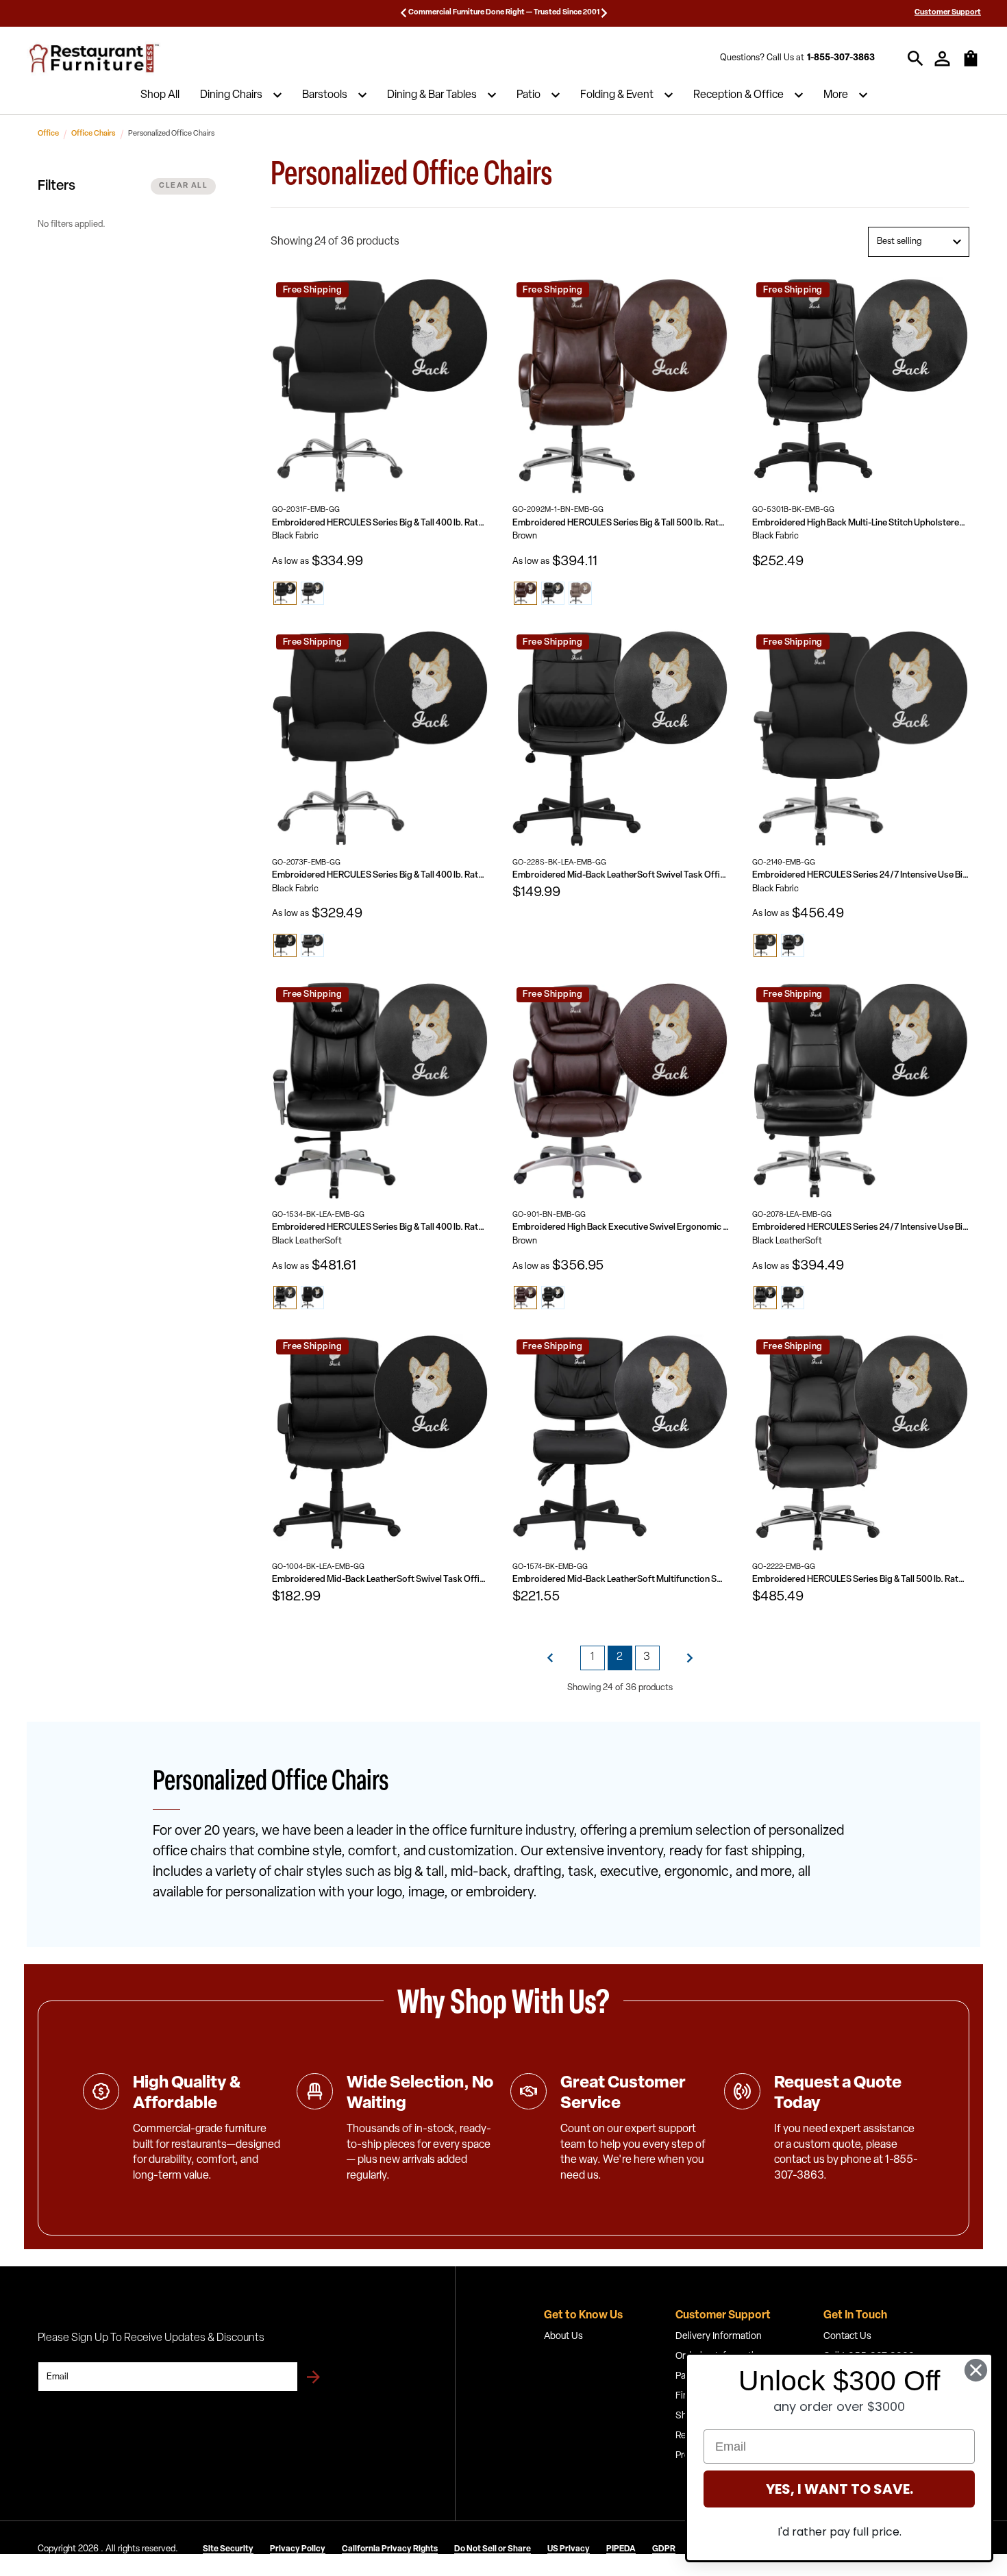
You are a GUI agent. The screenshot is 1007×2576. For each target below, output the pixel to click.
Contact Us (847, 2337)
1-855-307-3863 (841, 58)
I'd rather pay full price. (840, 2532)
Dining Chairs (231, 95)
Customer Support (948, 13)
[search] (916, 59)
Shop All (160, 95)
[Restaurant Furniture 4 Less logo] (95, 58)
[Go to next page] (690, 1658)
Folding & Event (617, 95)
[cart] (971, 65)
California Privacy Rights (390, 2549)
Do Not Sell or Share (493, 2549)
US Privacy (569, 2549)
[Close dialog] (976, 2370)
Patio (529, 95)
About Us (563, 2337)
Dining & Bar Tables (432, 95)
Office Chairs (94, 134)
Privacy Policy (298, 2549)
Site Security (228, 2549)
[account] (942, 59)
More (836, 95)
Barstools (325, 95)
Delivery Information (719, 2337)
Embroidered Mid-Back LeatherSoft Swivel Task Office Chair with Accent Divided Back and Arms (381, 1580)
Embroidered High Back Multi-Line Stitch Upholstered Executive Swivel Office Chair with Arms (861, 523)
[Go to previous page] (550, 1658)
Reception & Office (738, 95)
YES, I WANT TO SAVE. (840, 2489)
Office (48, 134)
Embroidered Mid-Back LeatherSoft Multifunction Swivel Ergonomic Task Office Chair (621, 1580)
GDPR (664, 2549)
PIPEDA (621, 2549)
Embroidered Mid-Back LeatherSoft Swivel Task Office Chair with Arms (621, 875)
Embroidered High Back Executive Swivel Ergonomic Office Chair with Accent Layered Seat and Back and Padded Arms (621, 1227)
